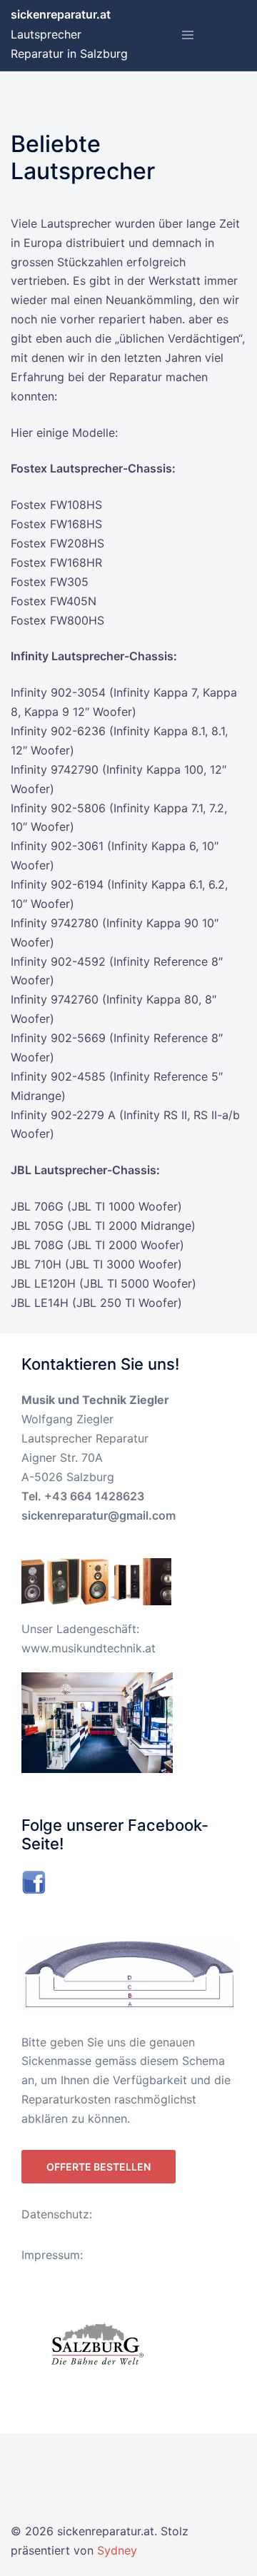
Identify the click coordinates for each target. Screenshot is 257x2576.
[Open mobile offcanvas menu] (188, 36)
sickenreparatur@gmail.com (99, 1515)
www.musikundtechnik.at (89, 1648)
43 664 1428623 (98, 1496)
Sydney (117, 2550)
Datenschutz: (57, 2214)
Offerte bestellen (99, 2167)
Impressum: (52, 2255)
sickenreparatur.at (61, 14)
